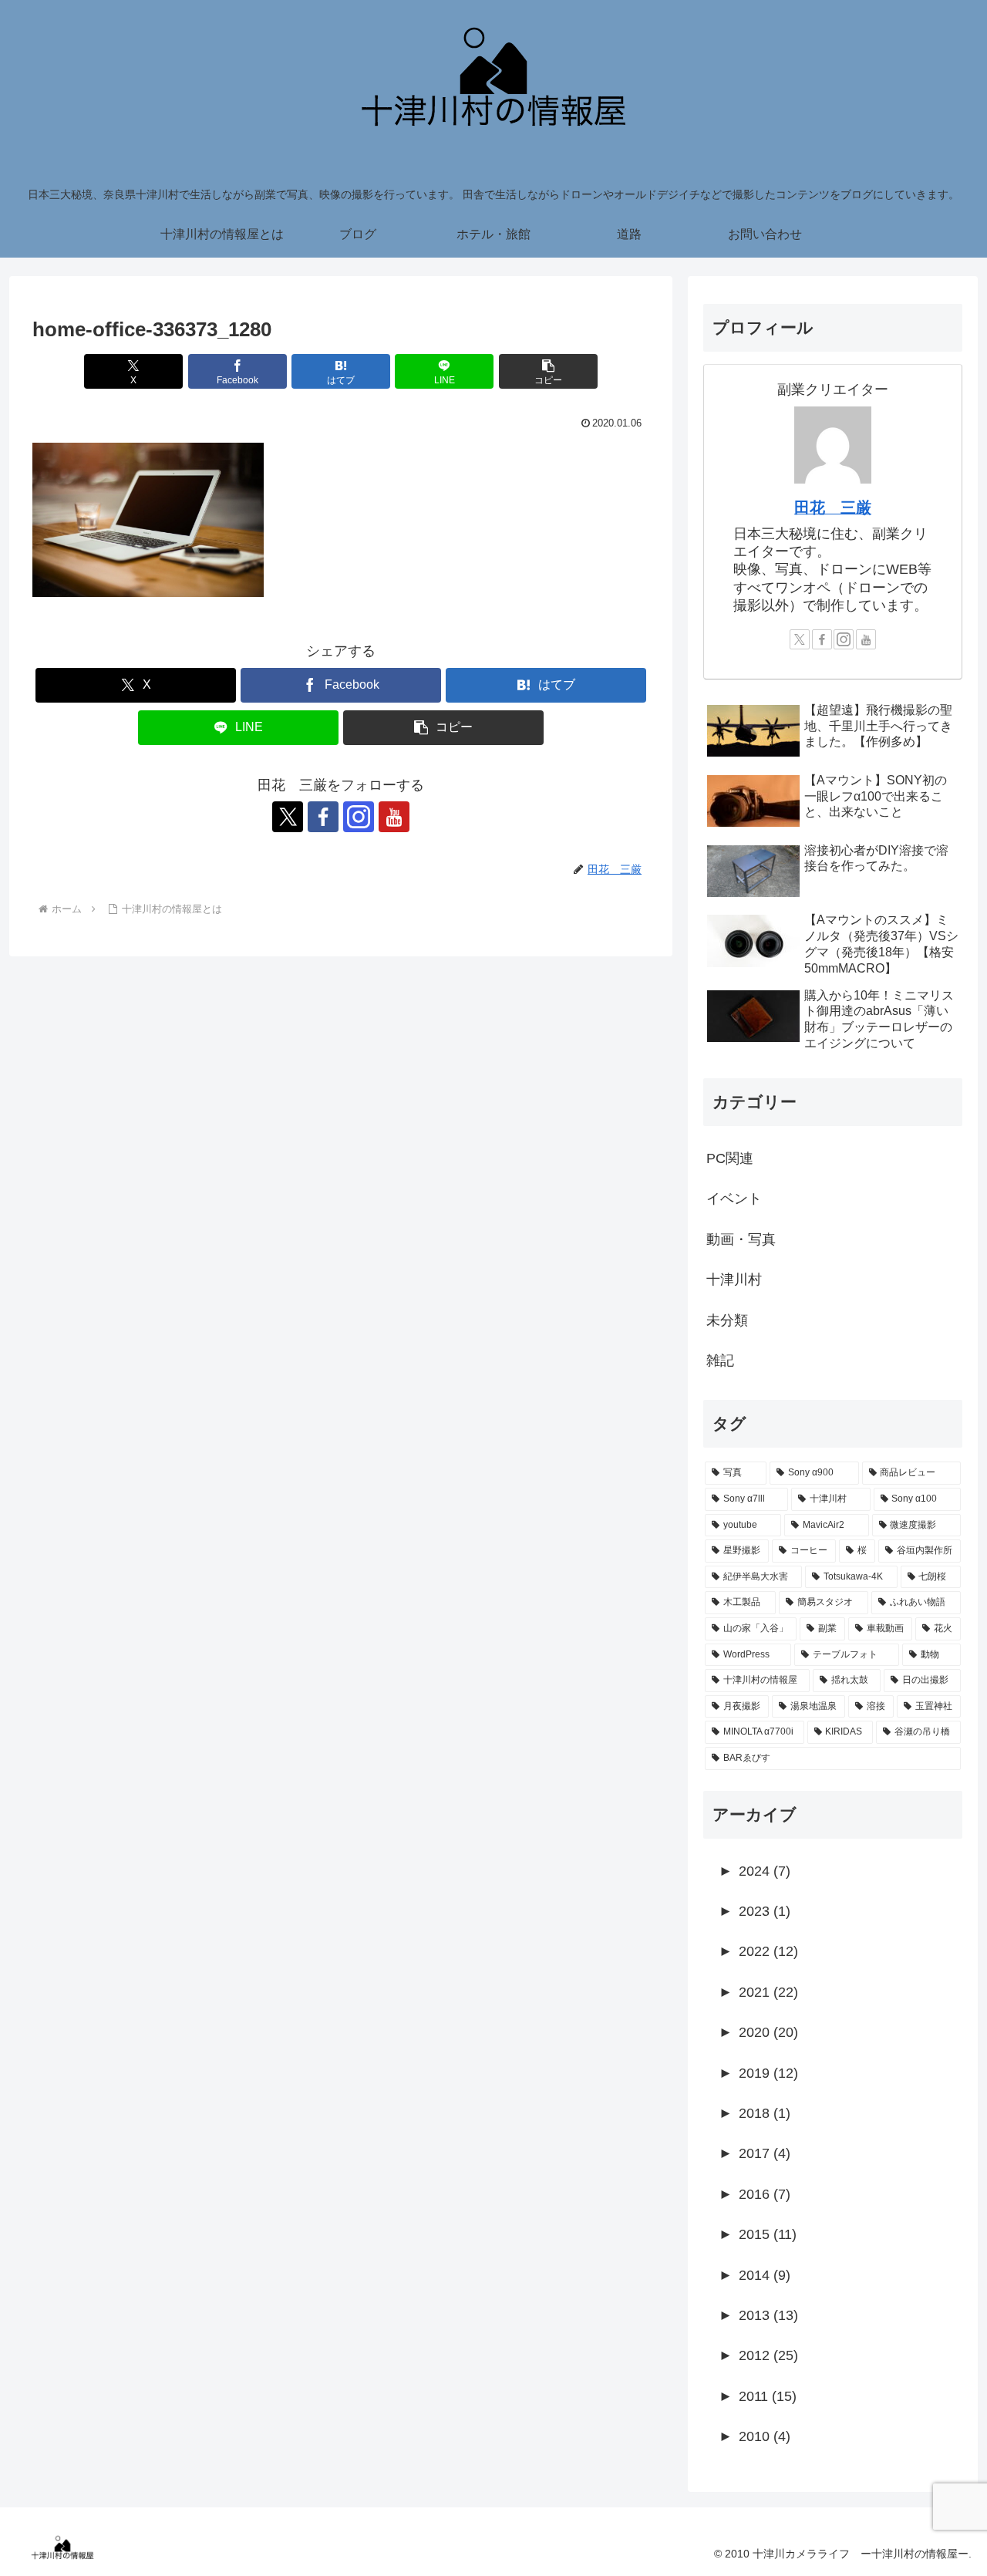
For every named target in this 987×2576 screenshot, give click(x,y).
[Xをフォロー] (288, 817)
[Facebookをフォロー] (323, 817)
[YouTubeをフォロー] (394, 817)
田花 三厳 (833, 507)
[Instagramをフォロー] (359, 817)
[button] (548, 371)
